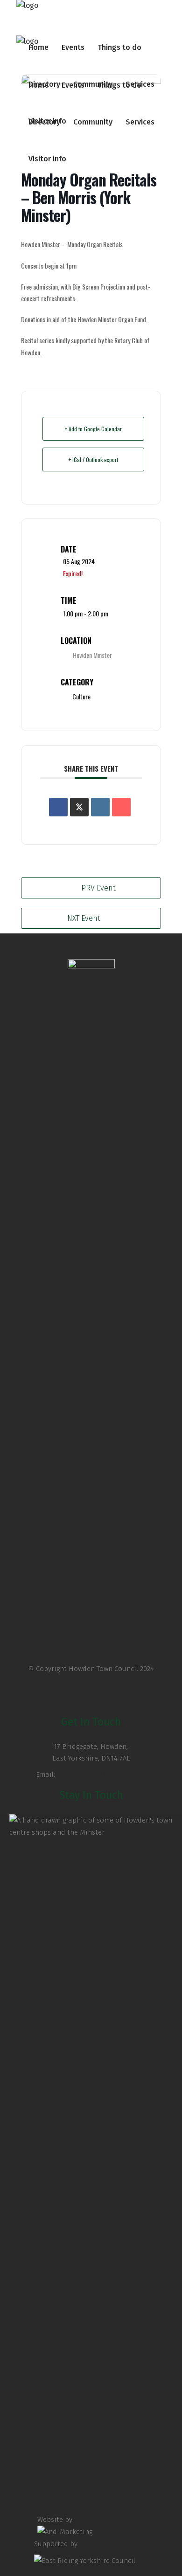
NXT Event (84, 918)
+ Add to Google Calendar (93, 429)
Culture (81, 696)
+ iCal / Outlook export (93, 459)
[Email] (121, 807)
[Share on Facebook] (58, 807)
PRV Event (98, 888)
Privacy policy (91, 1680)
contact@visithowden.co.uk (101, 1775)
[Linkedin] (100, 807)
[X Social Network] (79, 807)
